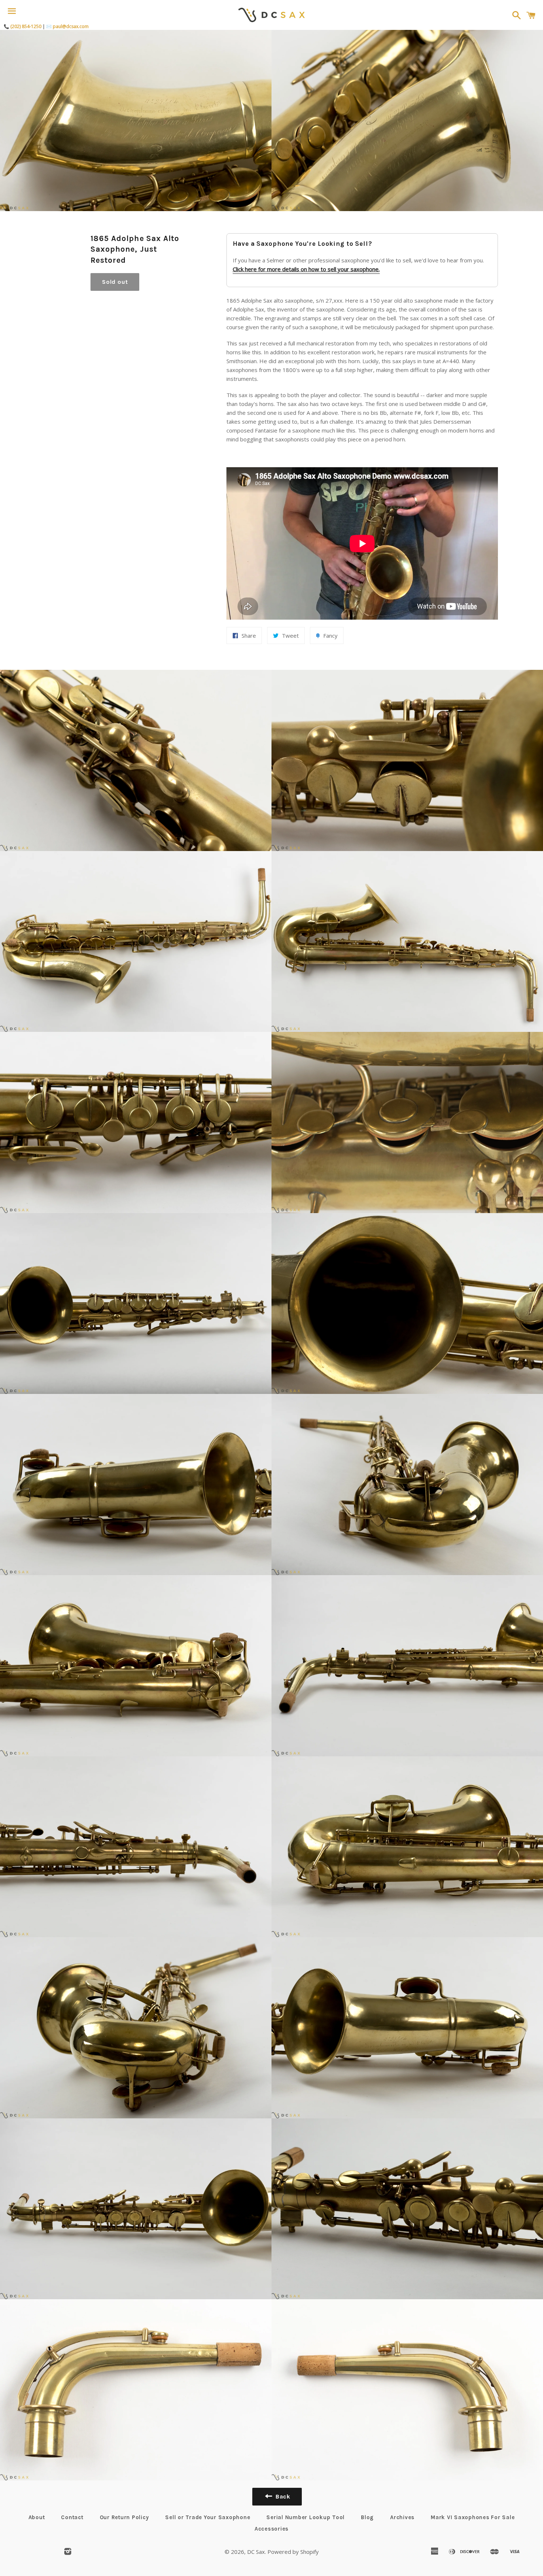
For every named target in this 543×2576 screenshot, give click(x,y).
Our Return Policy (124, 2517)
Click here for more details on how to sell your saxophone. (306, 269)
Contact (72, 2517)
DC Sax (256, 2552)
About (37, 2517)
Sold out (115, 282)
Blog (367, 2517)
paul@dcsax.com (71, 26)
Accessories (271, 2529)
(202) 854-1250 (26, 26)
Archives (402, 2517)
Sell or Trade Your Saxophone (208, 2517)
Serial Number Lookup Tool (305, 2517)
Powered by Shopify (293, 2552)
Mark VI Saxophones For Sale (473, 2517)
